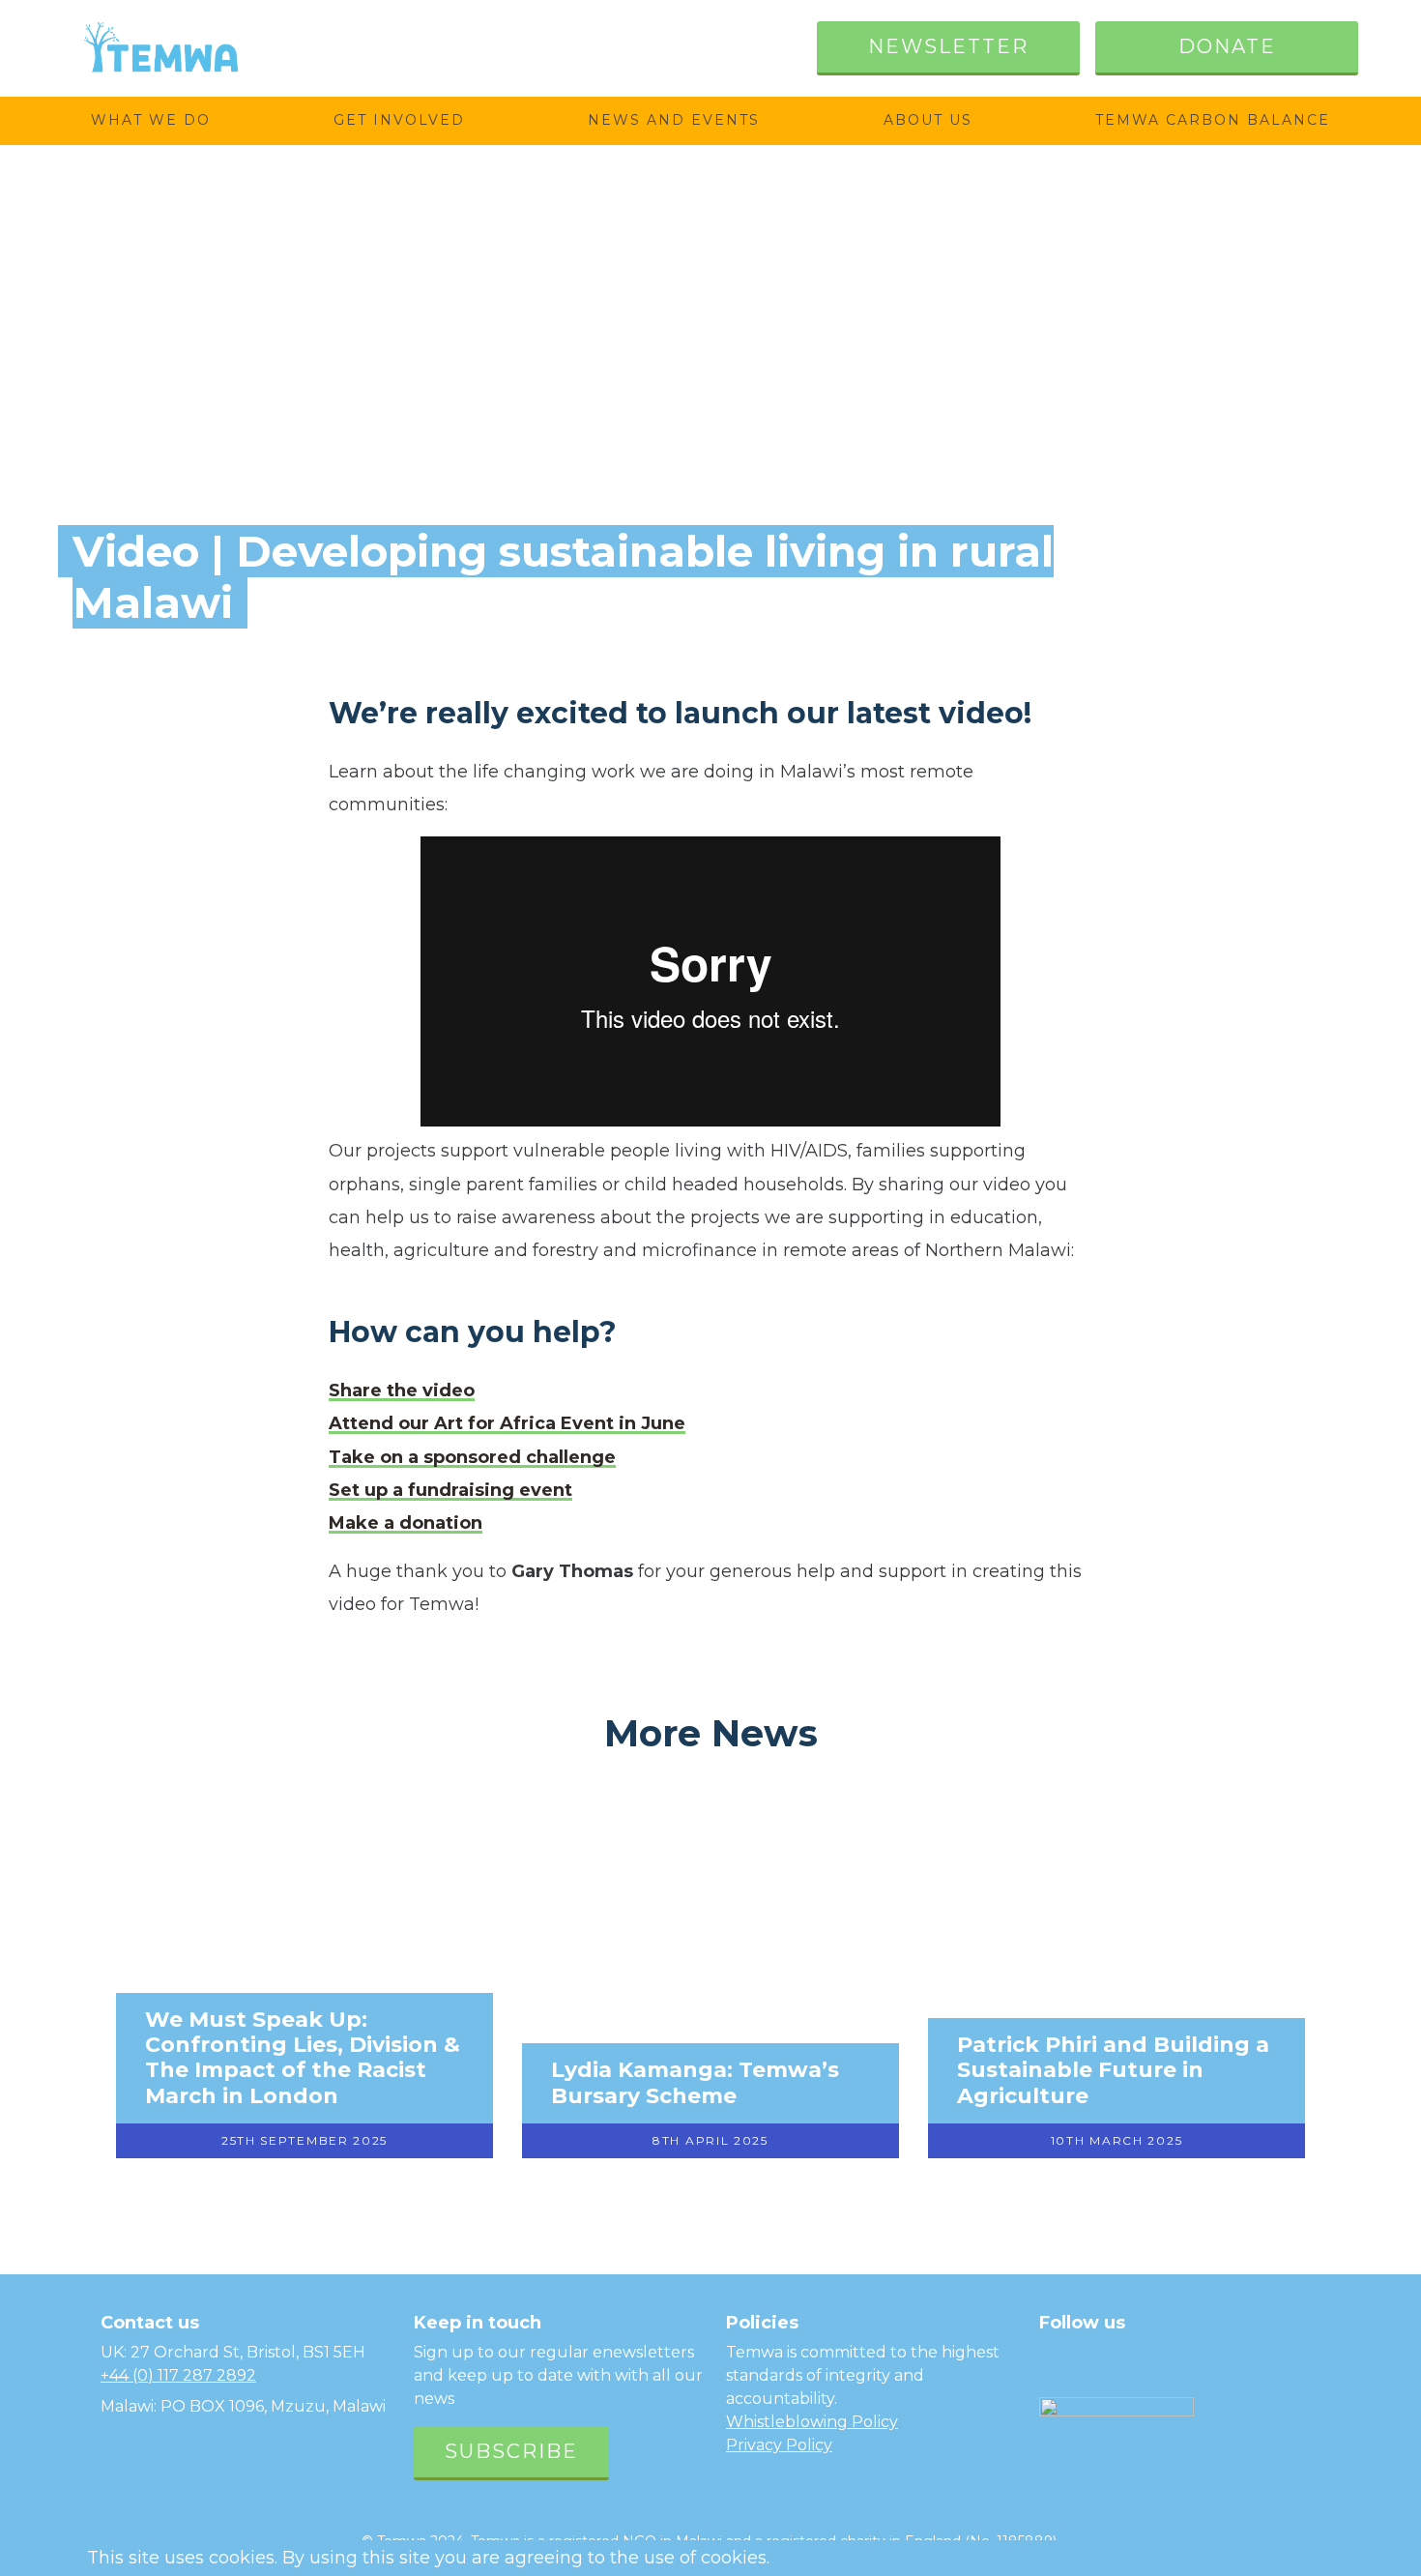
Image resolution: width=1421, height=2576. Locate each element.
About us (928, 120)
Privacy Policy (779, 2445)
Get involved (399, 120)
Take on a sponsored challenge (472, 1457)
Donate (1227, 46)
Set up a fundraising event (450, 1490)
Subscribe (511, 2451)
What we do (151, 120)
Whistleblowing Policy (812, 2422)
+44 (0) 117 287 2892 (178, 2375)
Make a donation (406, 1523)
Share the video (402, 1390)
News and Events (674, 120)
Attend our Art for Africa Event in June (507, 1423)
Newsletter (948, 46)
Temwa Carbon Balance (1213, 120)
